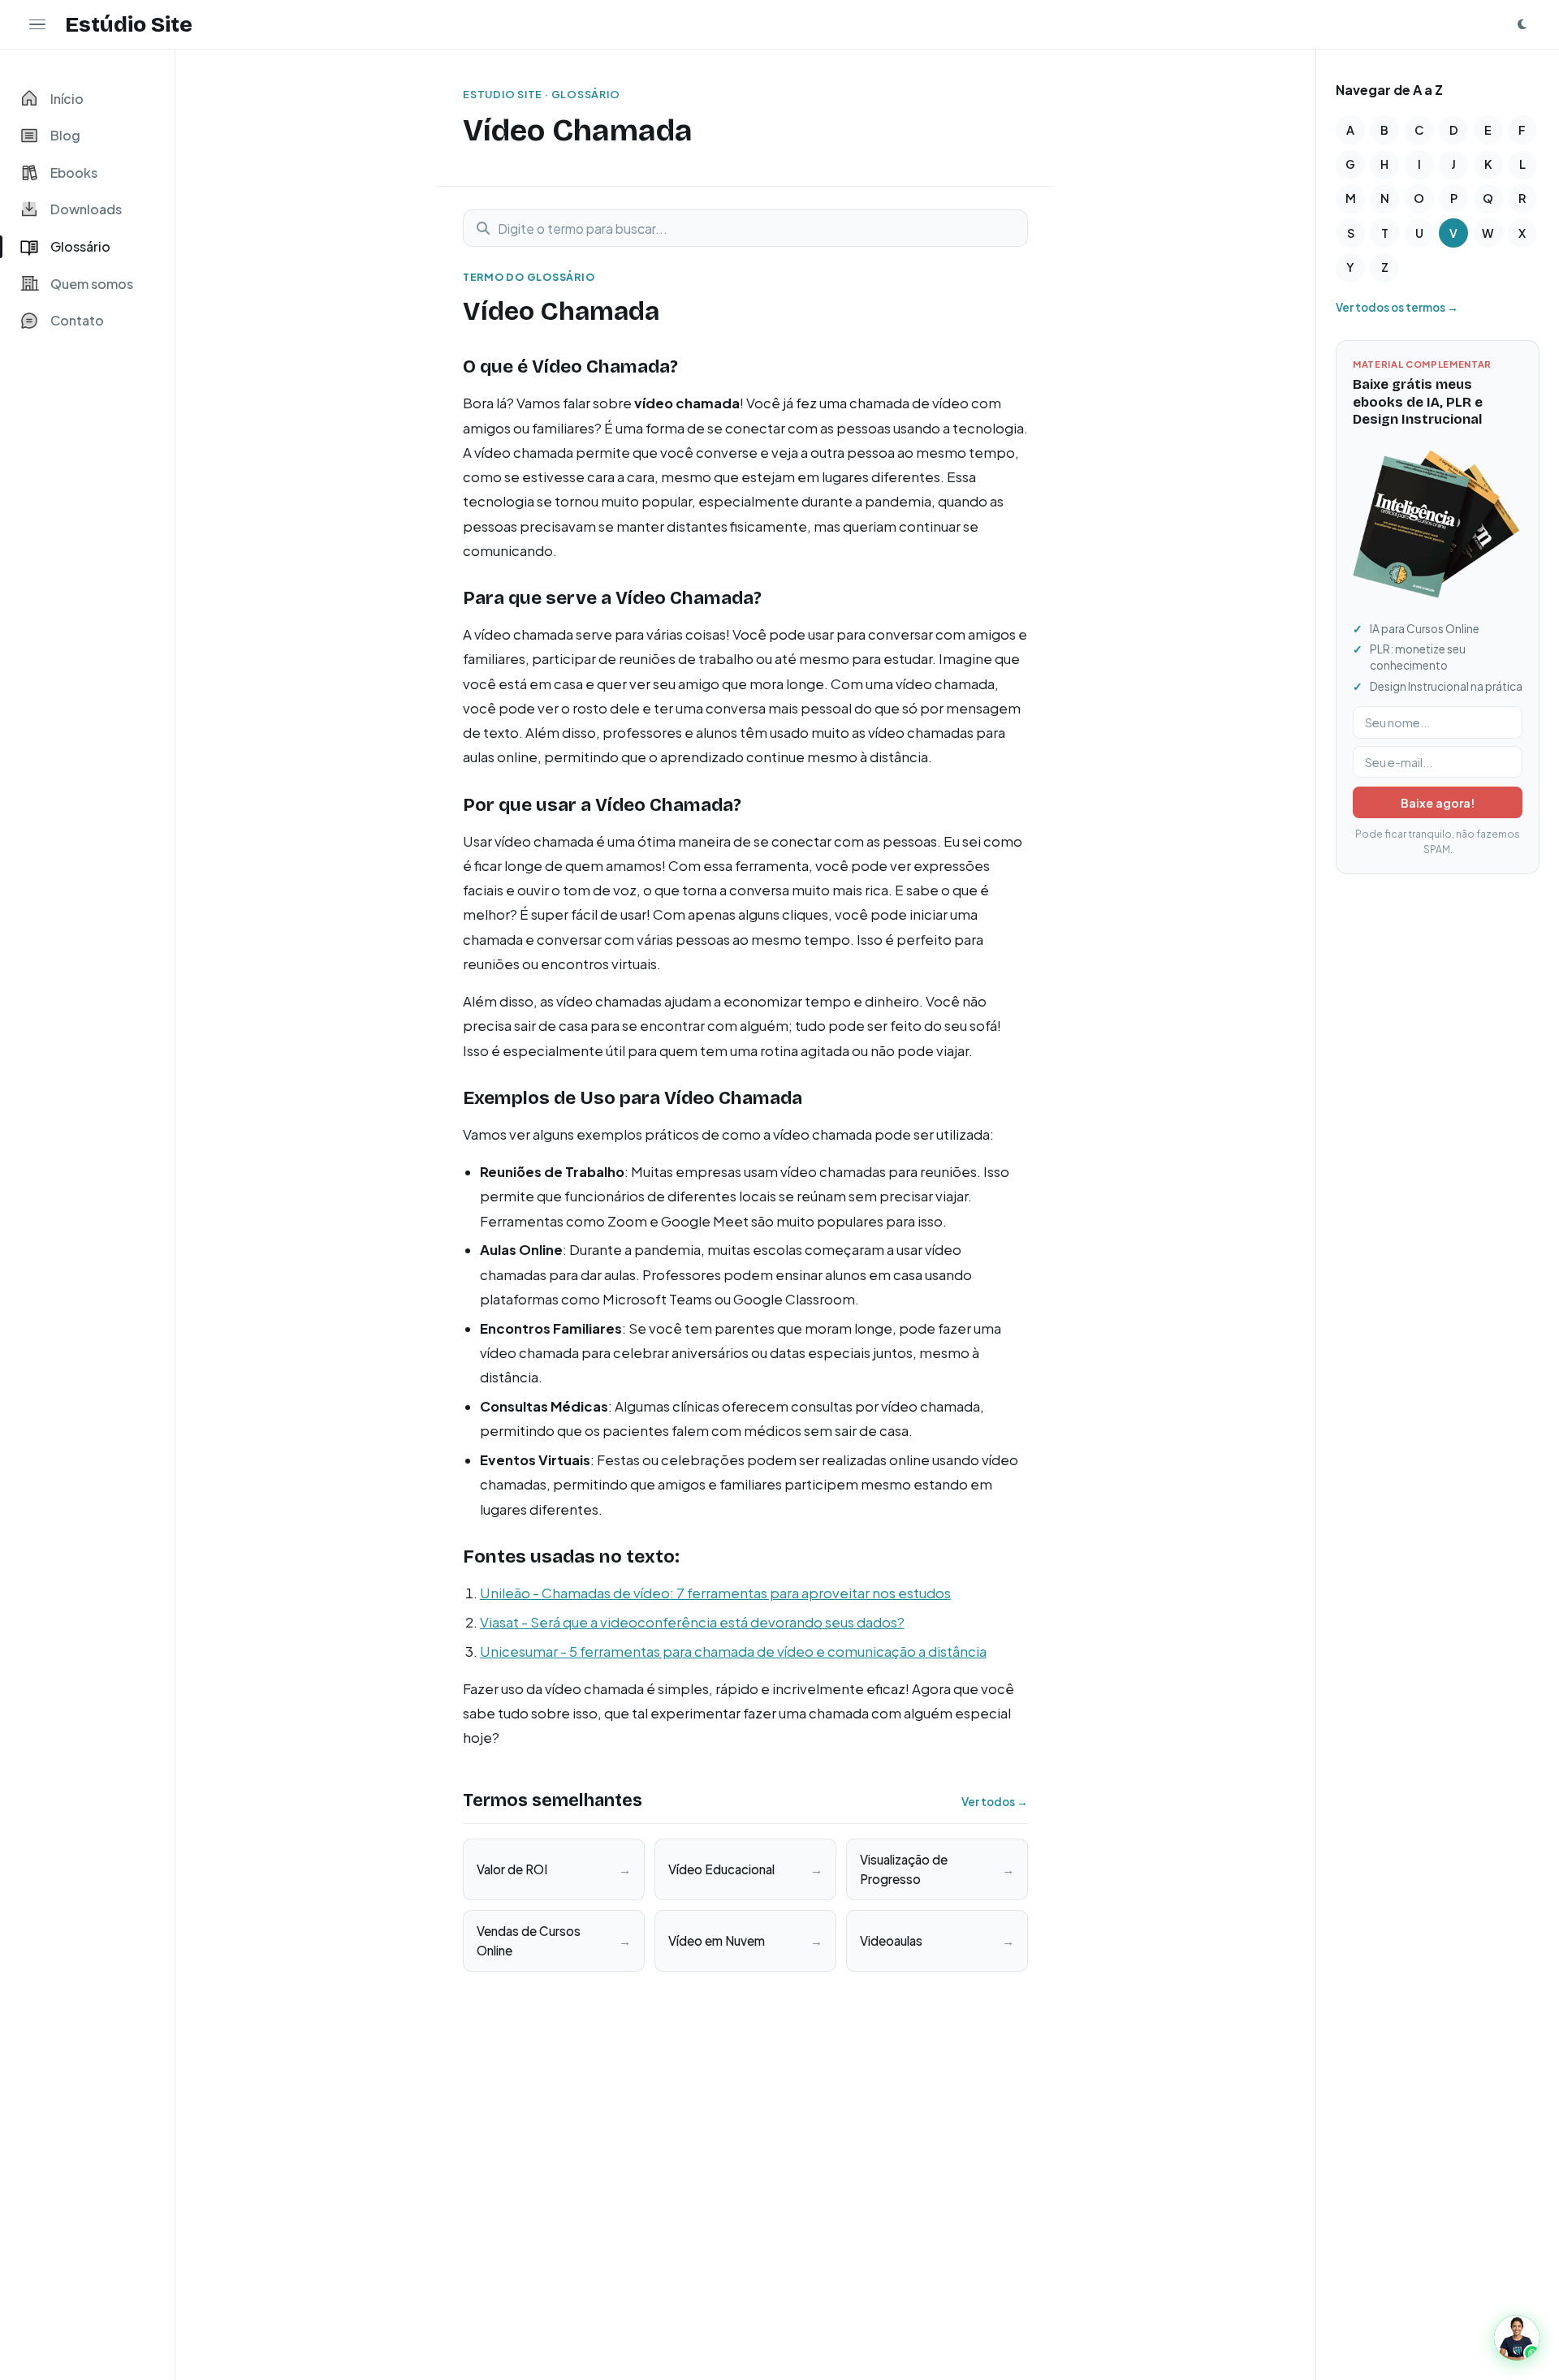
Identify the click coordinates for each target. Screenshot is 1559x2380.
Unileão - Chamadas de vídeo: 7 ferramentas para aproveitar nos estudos (715, 1593)
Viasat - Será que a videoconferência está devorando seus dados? (692, 1622)
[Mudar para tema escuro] (1522, 24)
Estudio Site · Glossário (541, 94)
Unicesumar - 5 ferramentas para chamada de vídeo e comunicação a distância (733, 1651)
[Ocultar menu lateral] (37, 24)
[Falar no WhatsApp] (1517, 2338)
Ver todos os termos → (1397, 307)
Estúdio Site (129, 24)
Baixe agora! (1438, 803)
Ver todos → (995, 1802)
